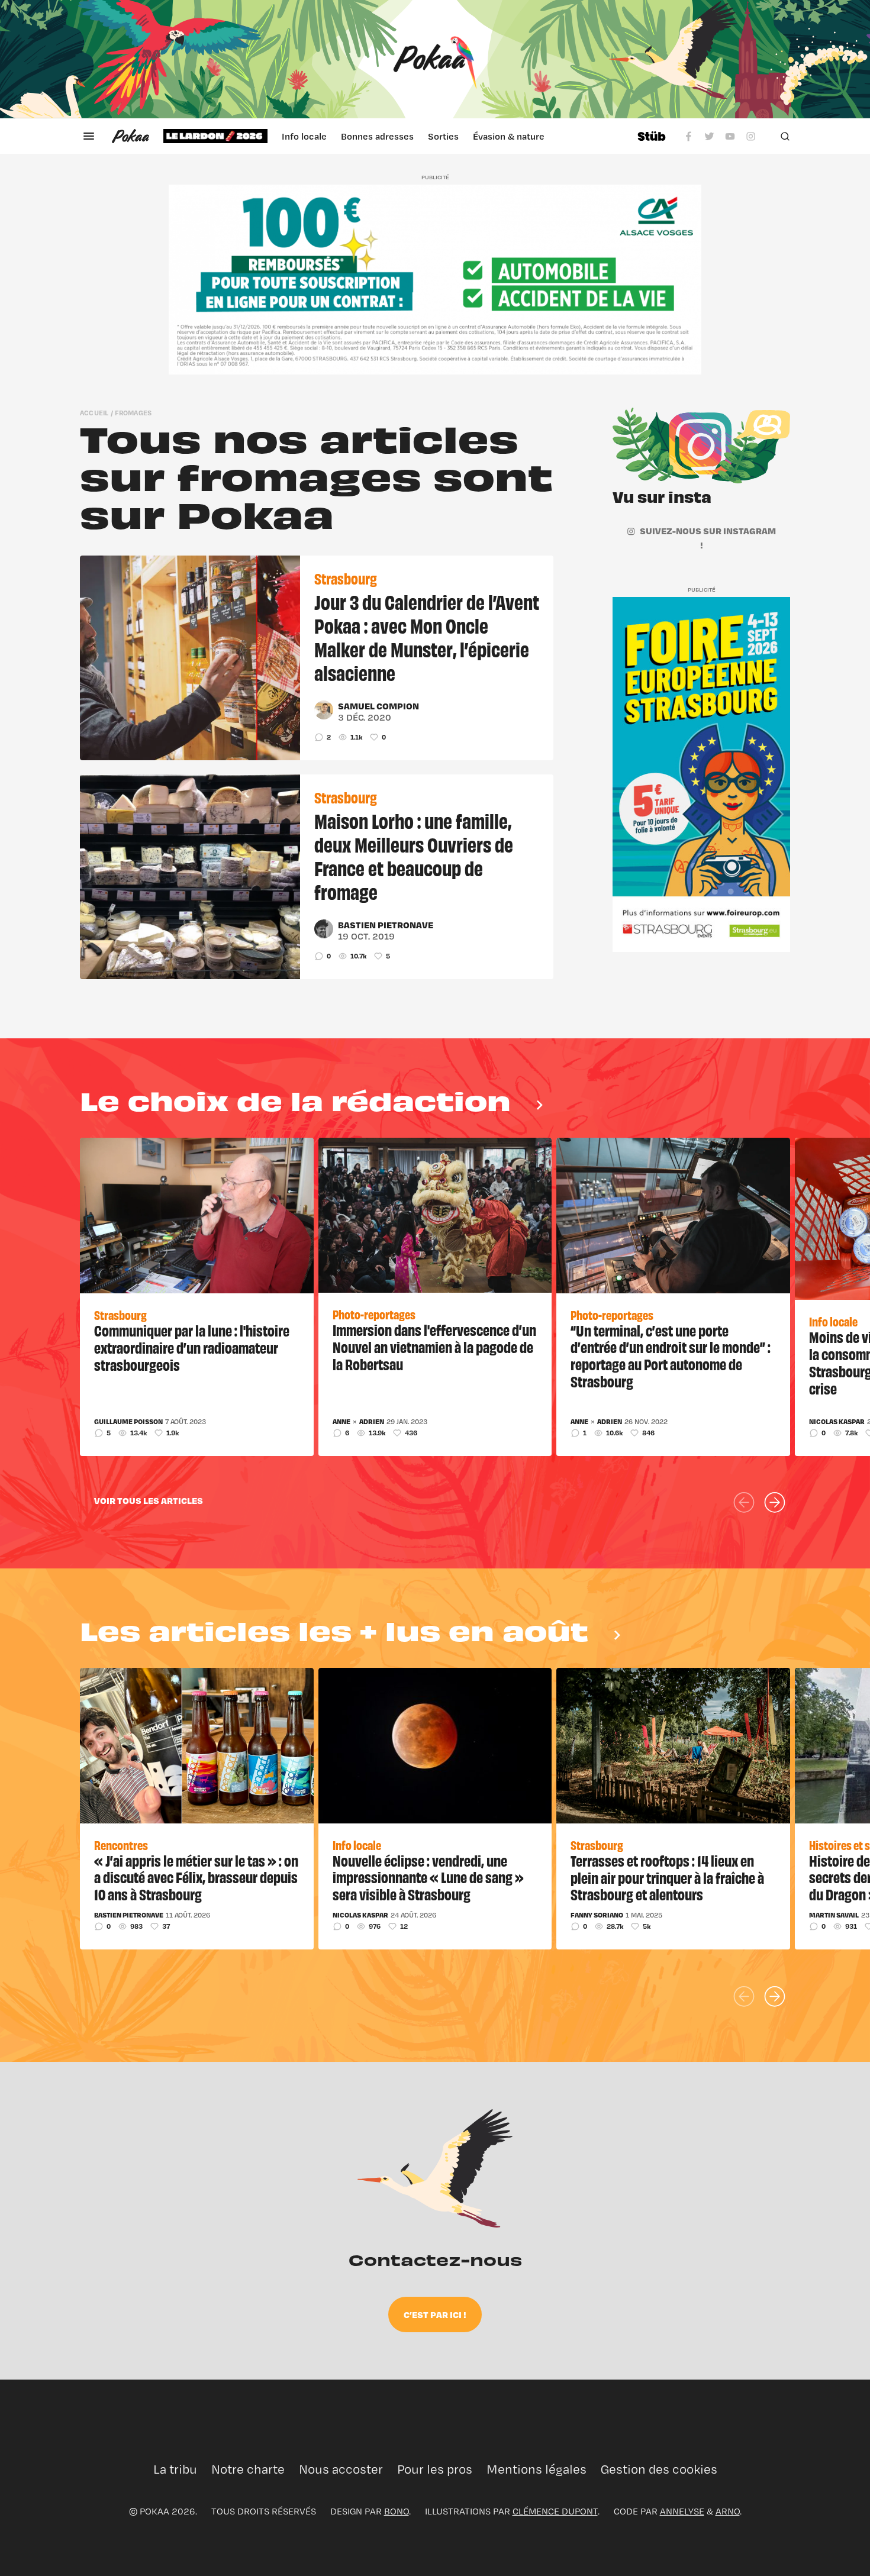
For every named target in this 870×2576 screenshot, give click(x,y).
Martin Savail (834, 1915)
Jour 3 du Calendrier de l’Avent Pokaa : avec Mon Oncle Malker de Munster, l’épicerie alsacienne (427, 637)
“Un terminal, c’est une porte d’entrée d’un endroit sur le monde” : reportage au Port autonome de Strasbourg (671, 1355)
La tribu (175, 2469)
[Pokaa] (435, 59)
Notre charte (248, 2469)
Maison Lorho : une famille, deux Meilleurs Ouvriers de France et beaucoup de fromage (414, 856)
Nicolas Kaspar (837, 1422)
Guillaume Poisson (128, 1422)
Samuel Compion (378, 706)
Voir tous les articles (149, 1500)
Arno (728, 2511)
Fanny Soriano (597, 1915)
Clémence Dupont (555, 2511)
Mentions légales (536, 2469)
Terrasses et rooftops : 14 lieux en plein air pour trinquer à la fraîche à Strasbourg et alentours (667, 1877)
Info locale (304, 136)
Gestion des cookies (659, 2469)
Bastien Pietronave (386, 925)
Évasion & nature (509, 136)
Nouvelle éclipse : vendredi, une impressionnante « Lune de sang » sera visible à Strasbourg (428, 1877)
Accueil (94, 413)
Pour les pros (435, 2469)
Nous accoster (341, 2469)
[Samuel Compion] (324, 710)
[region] (393, 136)
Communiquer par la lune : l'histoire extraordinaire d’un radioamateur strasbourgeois (192, 1347)
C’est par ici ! (435, 2314)
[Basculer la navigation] (89, 136)
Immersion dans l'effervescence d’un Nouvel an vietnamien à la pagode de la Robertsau (434, 1347)
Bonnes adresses (377, 136)
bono (397, 2511)
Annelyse (682, 2511)
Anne (341, 1422)
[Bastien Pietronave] (324, 929)
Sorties (443, 136)
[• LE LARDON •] (215, 136)
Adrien (372, 1422)
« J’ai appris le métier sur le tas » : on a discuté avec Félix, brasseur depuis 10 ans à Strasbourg (196, 1877)
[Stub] (652, 136)
